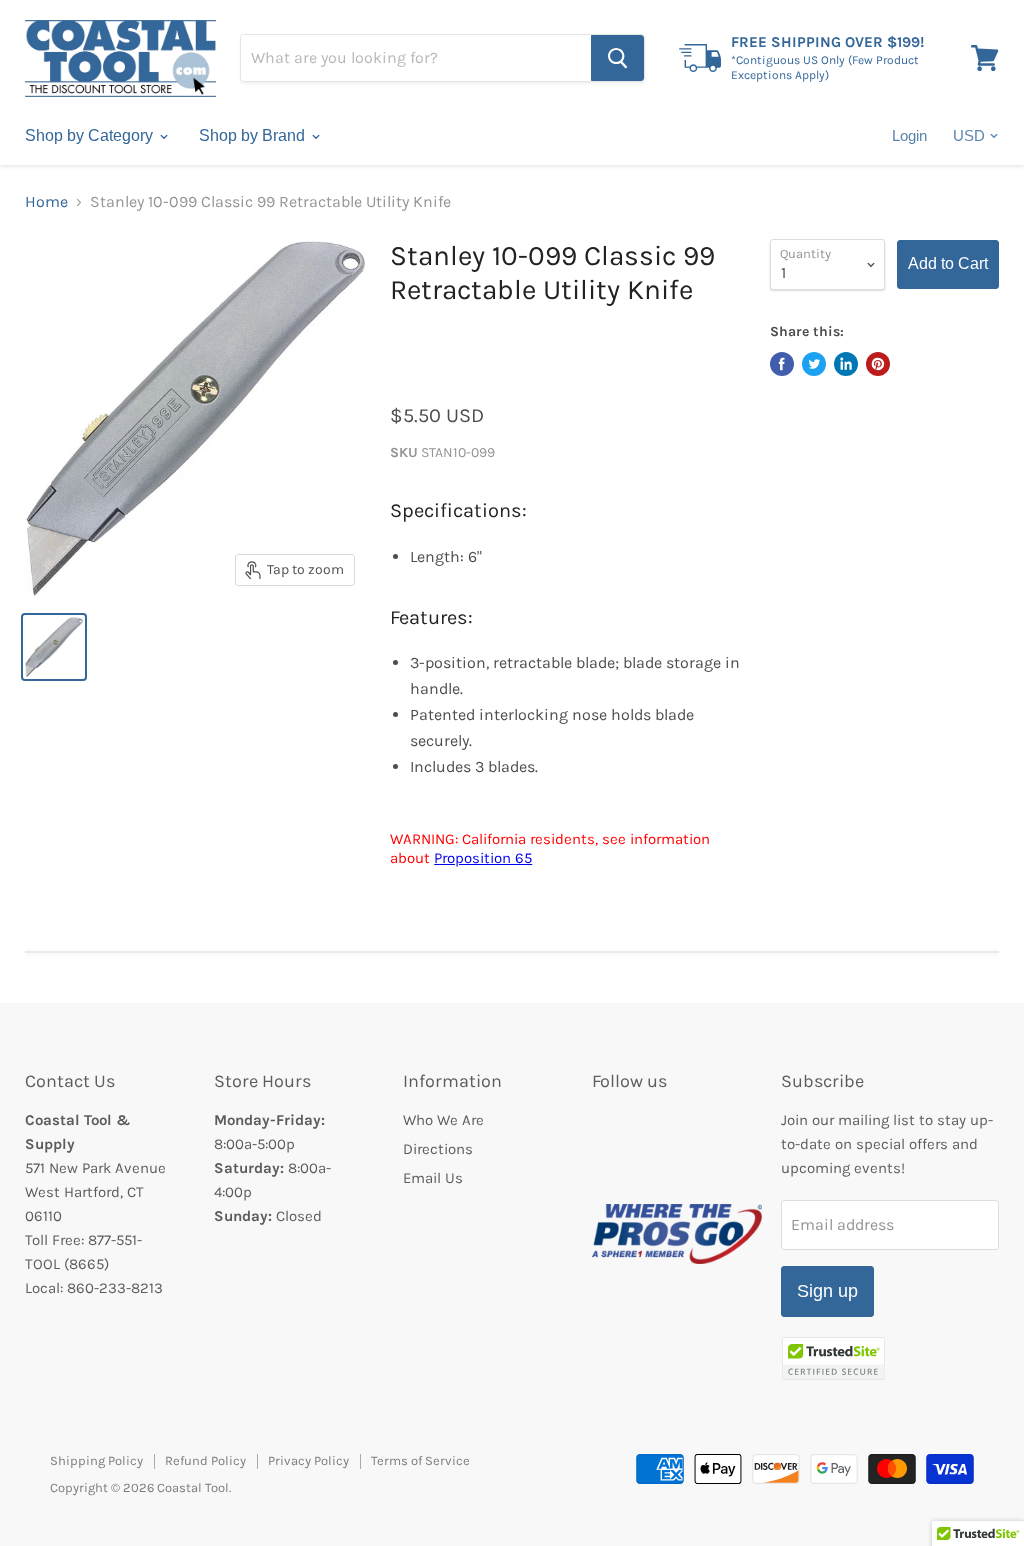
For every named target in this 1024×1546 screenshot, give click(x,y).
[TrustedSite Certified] (833, 1358)
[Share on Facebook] (782, 364)
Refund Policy (205, 1460)
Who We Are (443, 1120)
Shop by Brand (254, 135)
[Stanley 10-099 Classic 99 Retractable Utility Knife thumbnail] (54, 647)
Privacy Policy (308, 1460)
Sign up (827, 1291)
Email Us (433, 1178)
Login (909, 135)
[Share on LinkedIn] (846, 364)
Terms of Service (420, 1460)
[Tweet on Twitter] (814, 364)
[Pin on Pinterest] (878, 364)
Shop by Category (91, 135)
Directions (438, 1149)
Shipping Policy (96, 1460)
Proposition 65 (483, 858)
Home (46, 202)
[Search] (617, 58)
